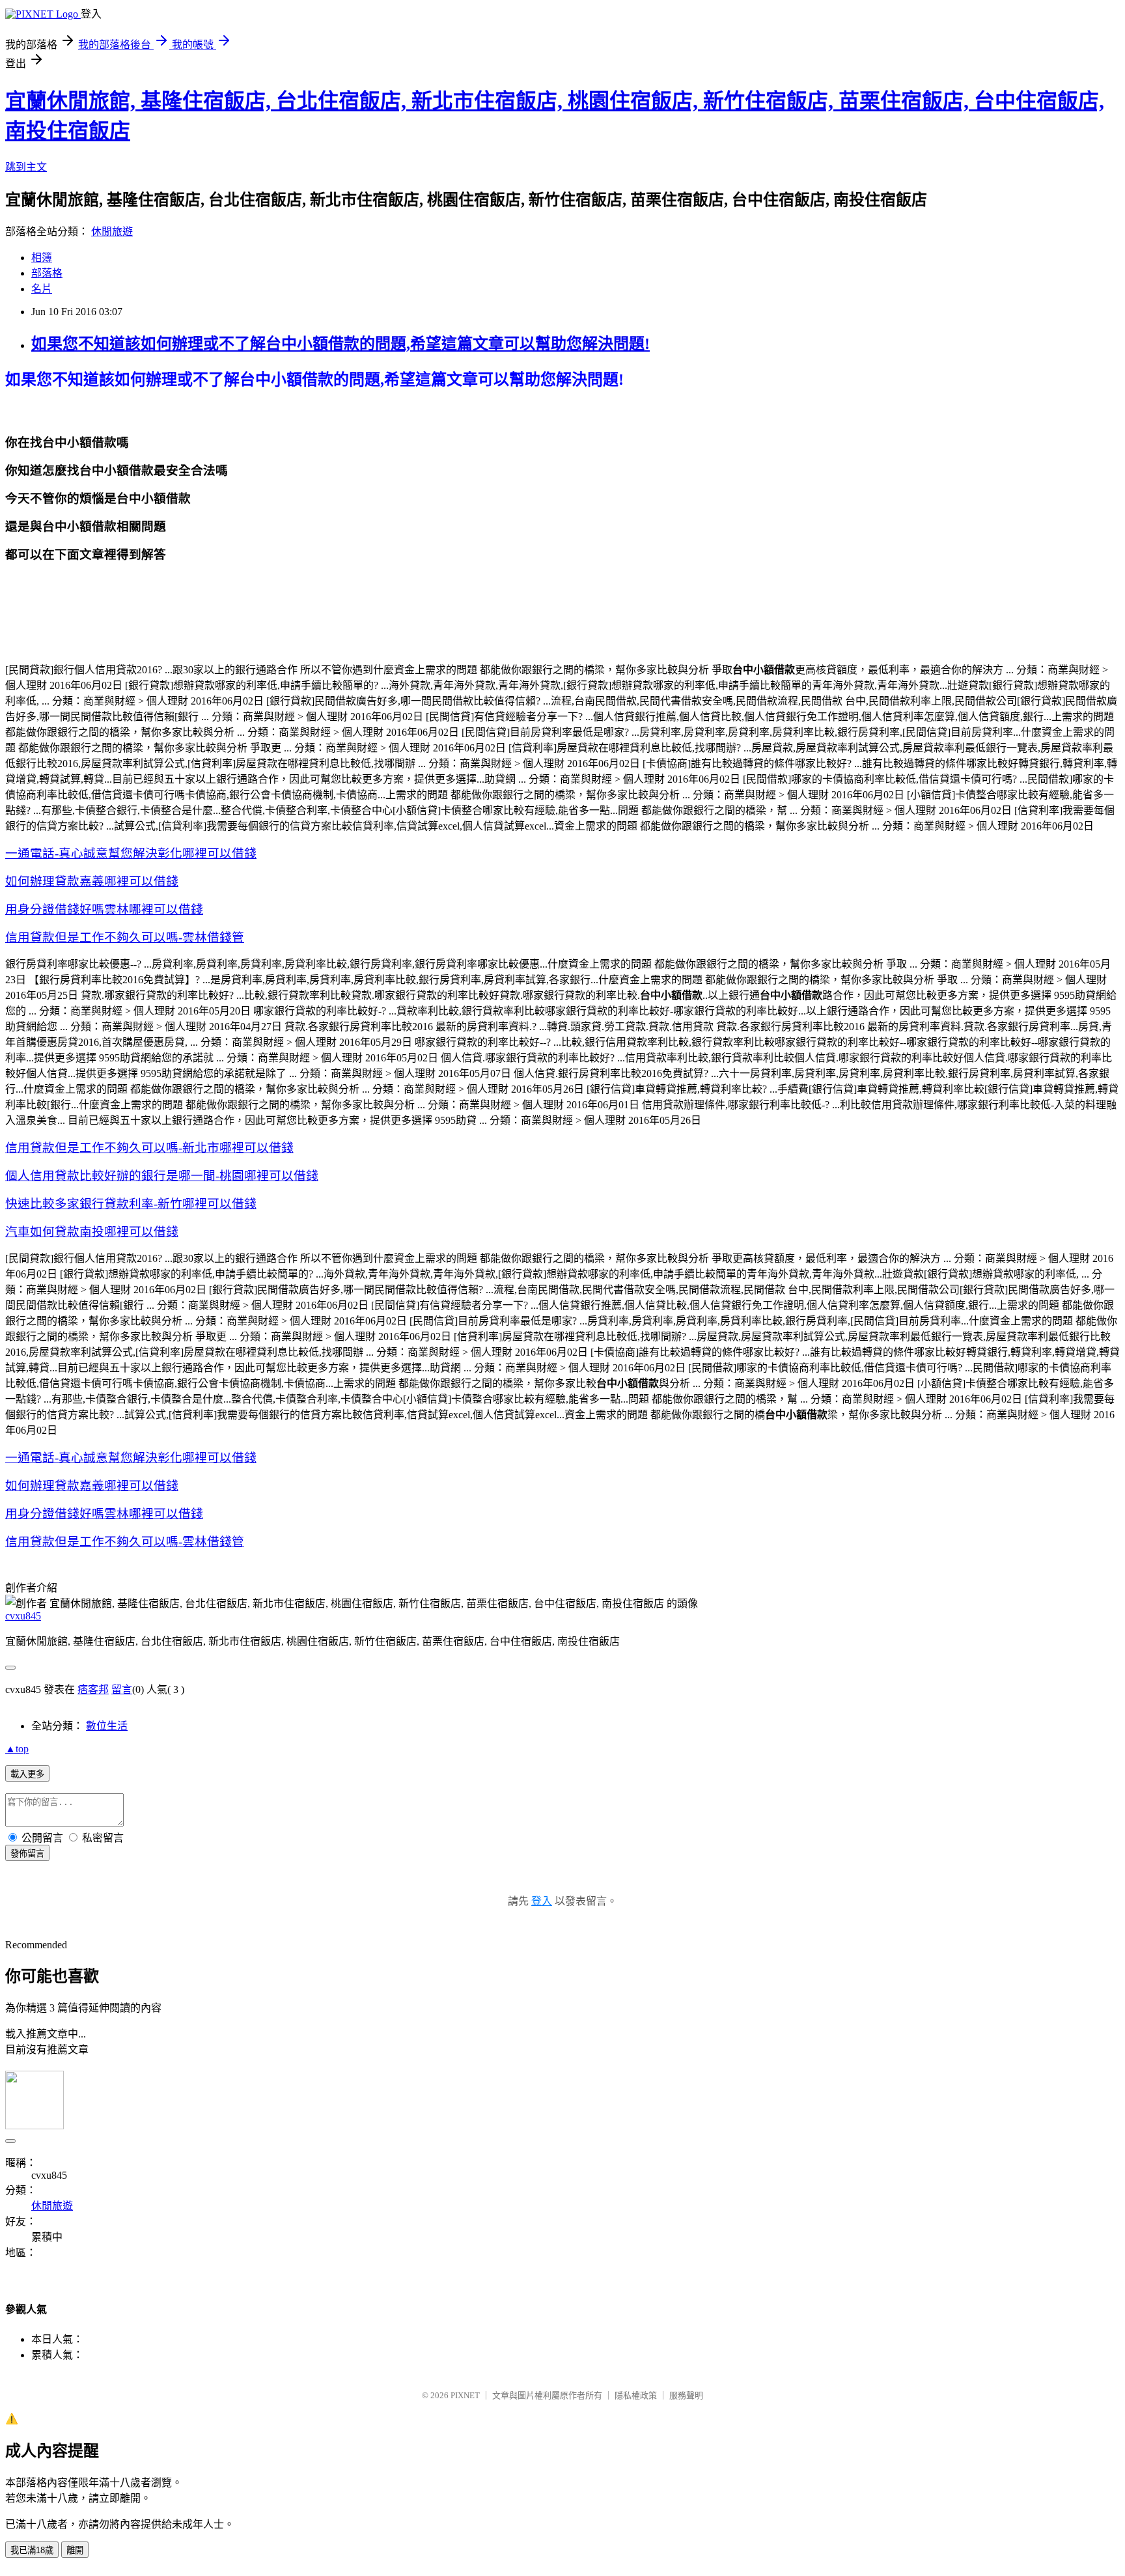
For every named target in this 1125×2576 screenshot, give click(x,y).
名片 (42, 289)
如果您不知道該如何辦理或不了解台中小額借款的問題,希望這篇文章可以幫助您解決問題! (340, 344)
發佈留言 (27, 1854)
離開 (75, 2550)
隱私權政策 (636, 2395)
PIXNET (465, 2395)
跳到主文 (26, 167)
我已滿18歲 (32, 2550)
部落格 (47, 273)
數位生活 (107, 1726)
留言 (122, 1689)
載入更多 (27, 1774)
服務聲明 (686, 2395)
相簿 (42, 258)
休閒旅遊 (112, 231)
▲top (17, 1749)
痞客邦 (93, 1689)
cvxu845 (23, 1616)
